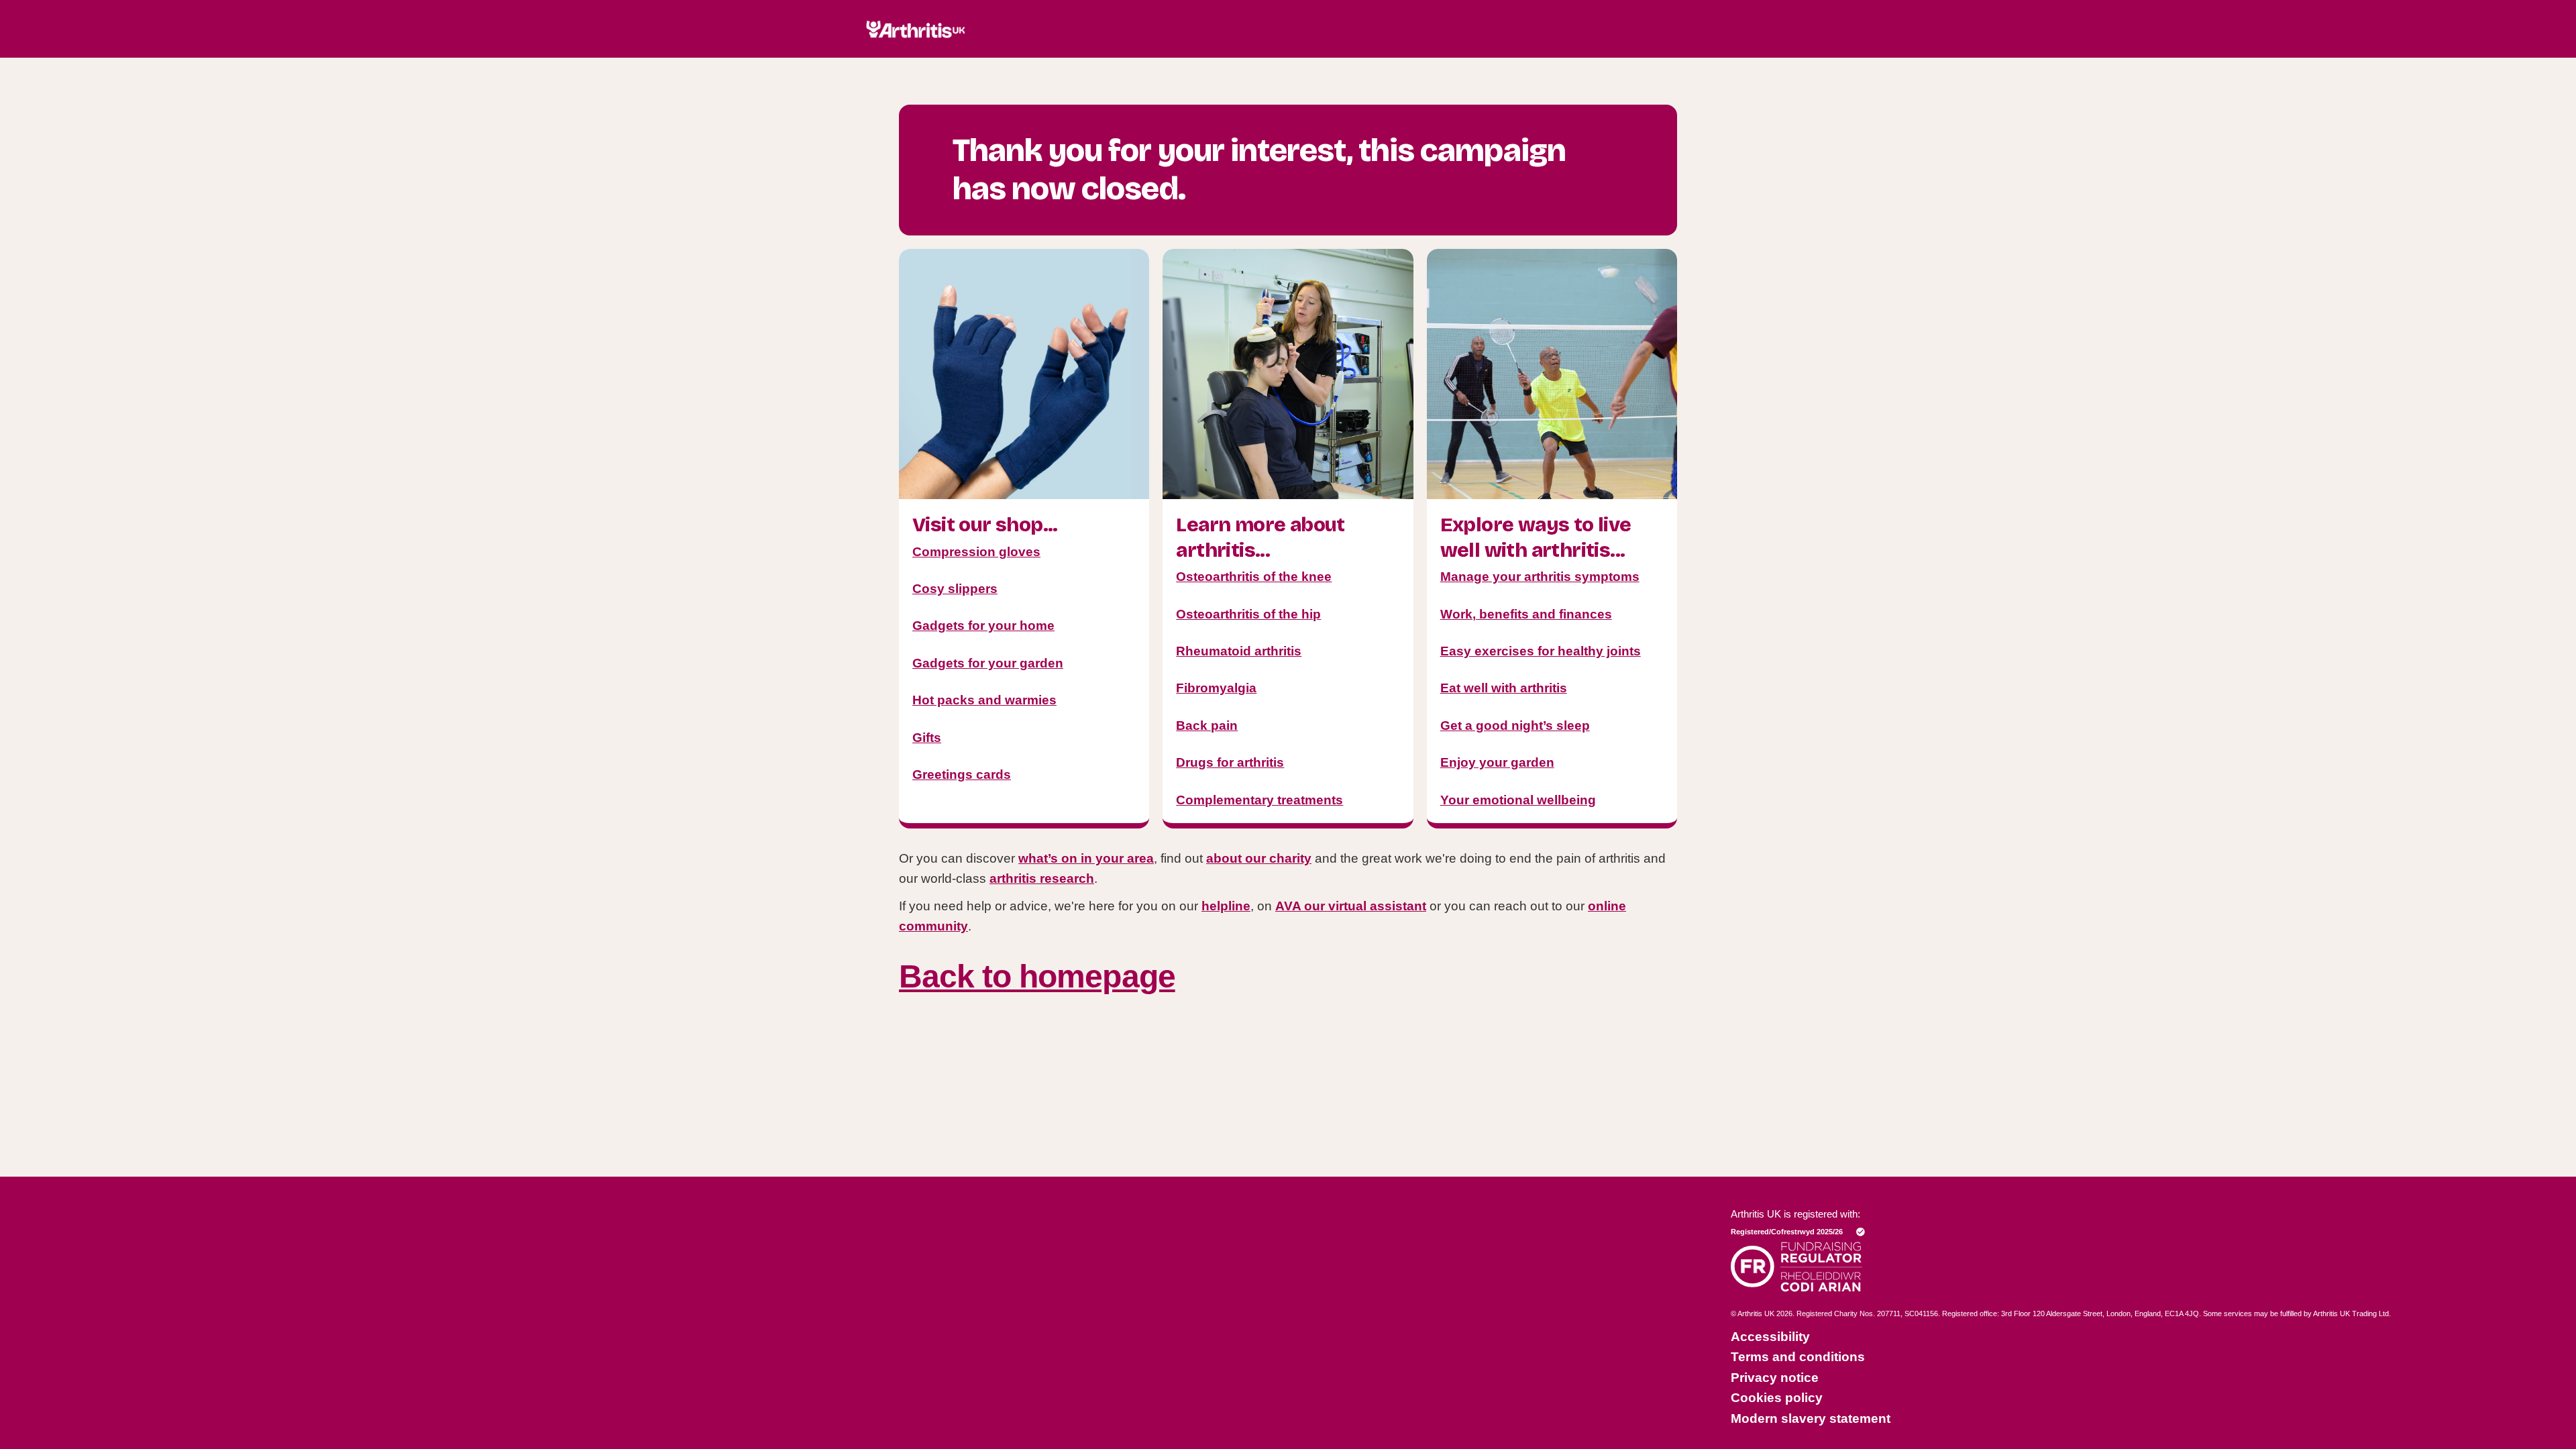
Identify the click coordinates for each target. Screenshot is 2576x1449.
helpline (1226, 906)
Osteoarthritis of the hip (1248, 614)
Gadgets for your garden (988, 663)
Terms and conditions (1798, 1357)
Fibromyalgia (1216, 688)
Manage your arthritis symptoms (1540, 577)
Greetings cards (962, 774)
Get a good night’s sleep (1515, 726)
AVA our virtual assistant (1351, 906)
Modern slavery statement (1811, 1418)
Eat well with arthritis (1504, 688)
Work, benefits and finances (1526, 614)
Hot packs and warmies (984, 700)
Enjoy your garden (1497, 762)
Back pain (1207, 726)
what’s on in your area (1086, 858)
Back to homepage (1037, 976)
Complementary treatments (1259, 800)
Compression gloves (976, 552)
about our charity (1259, 858)
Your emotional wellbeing (1518, 800)
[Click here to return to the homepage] (916, 52)
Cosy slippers (955, 589)
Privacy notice (1775, 1378)
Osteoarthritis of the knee (1254, 577)
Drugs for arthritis (1230, 762)
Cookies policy (1777, 1398)
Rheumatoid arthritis (1239, 651)
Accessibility (1770, 1337)
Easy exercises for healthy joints (1541, 651)
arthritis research (1042, 878)
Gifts (927, 738)
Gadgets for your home (983, 626)
